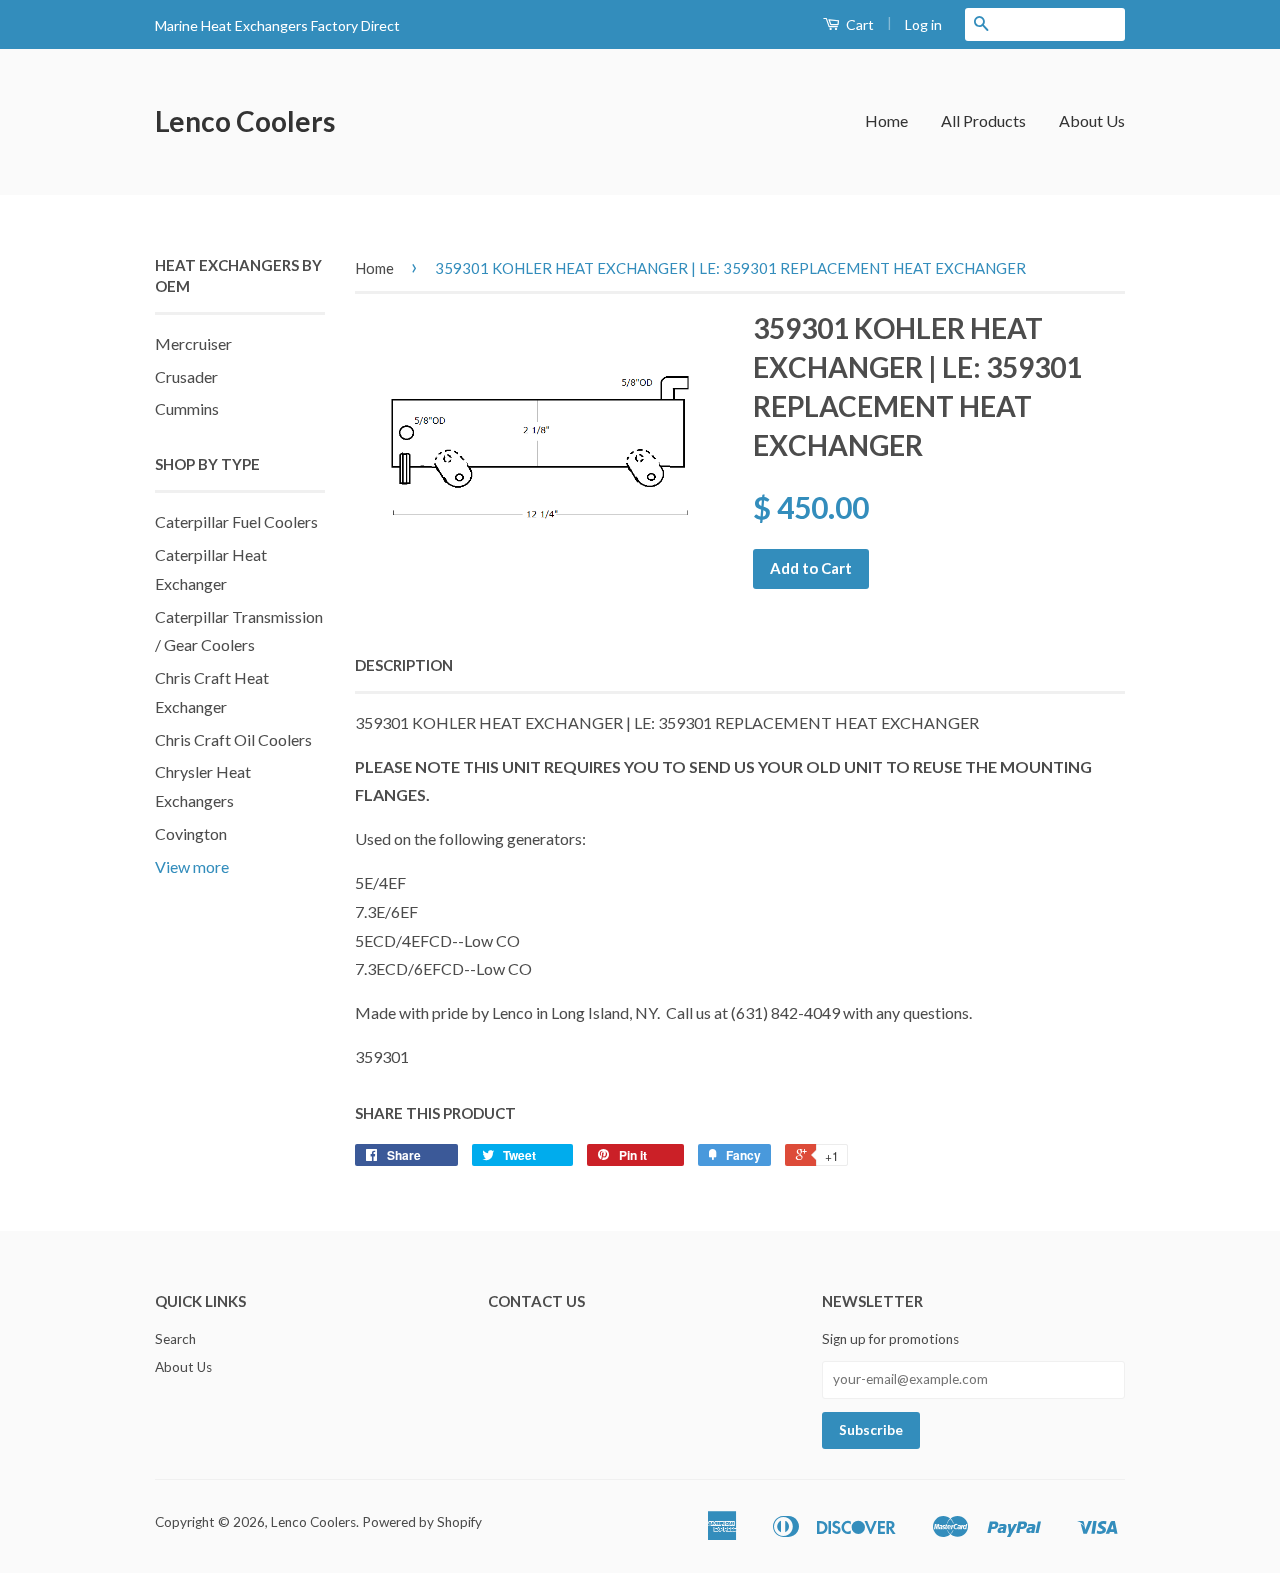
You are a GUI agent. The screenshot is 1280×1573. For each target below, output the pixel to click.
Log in (923, 24)
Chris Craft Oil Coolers (233, 739)
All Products (983, 120)
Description (404, 665)
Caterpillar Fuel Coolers (236, 521)
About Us (1092, 120)
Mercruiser (193, 343)
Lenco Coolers (245, 121)
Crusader (186, 376)
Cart (858, 24)
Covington (191, 833)
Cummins (187, 408)
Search (175, 1339)
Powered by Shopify (422, 1522)
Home (886, 120)
